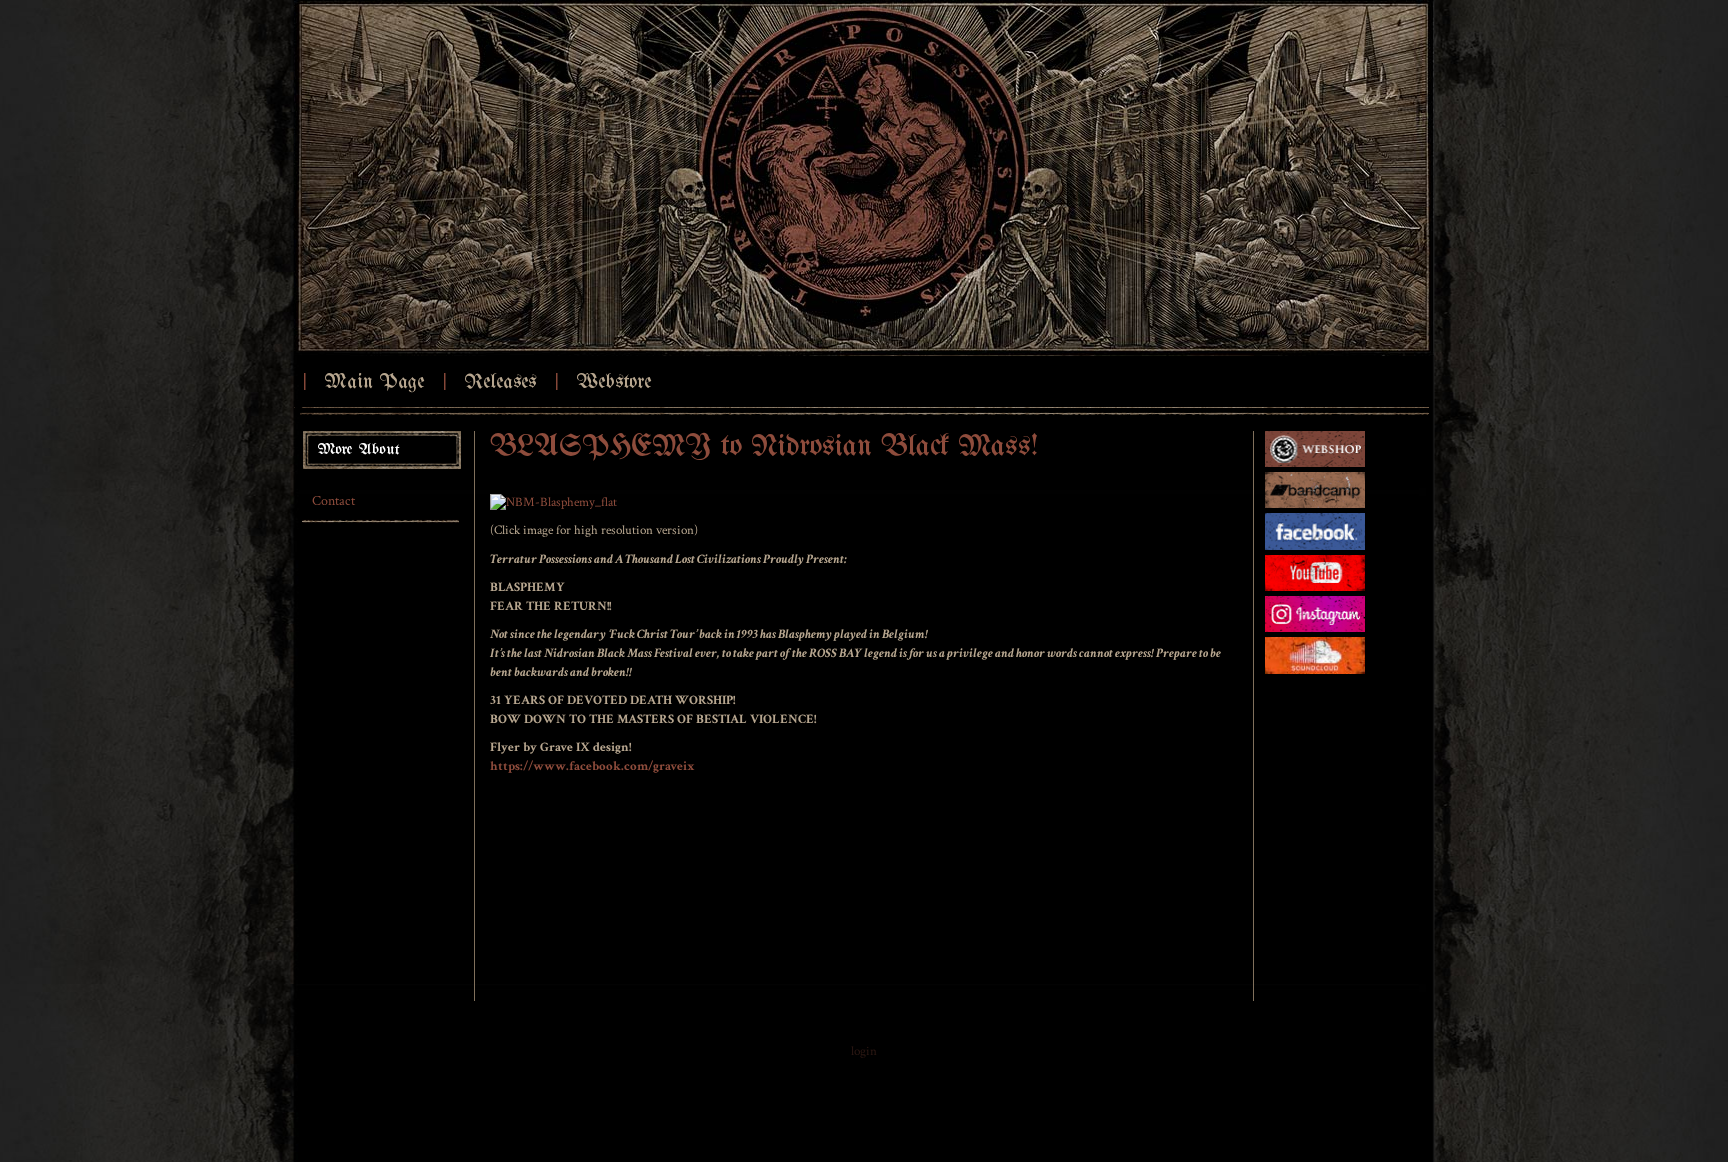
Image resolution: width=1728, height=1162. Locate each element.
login (864, 1051)
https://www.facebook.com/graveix (592, 766)
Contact (333, 501)
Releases (500, 382)
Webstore (613, 382)
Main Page (374, 382)
